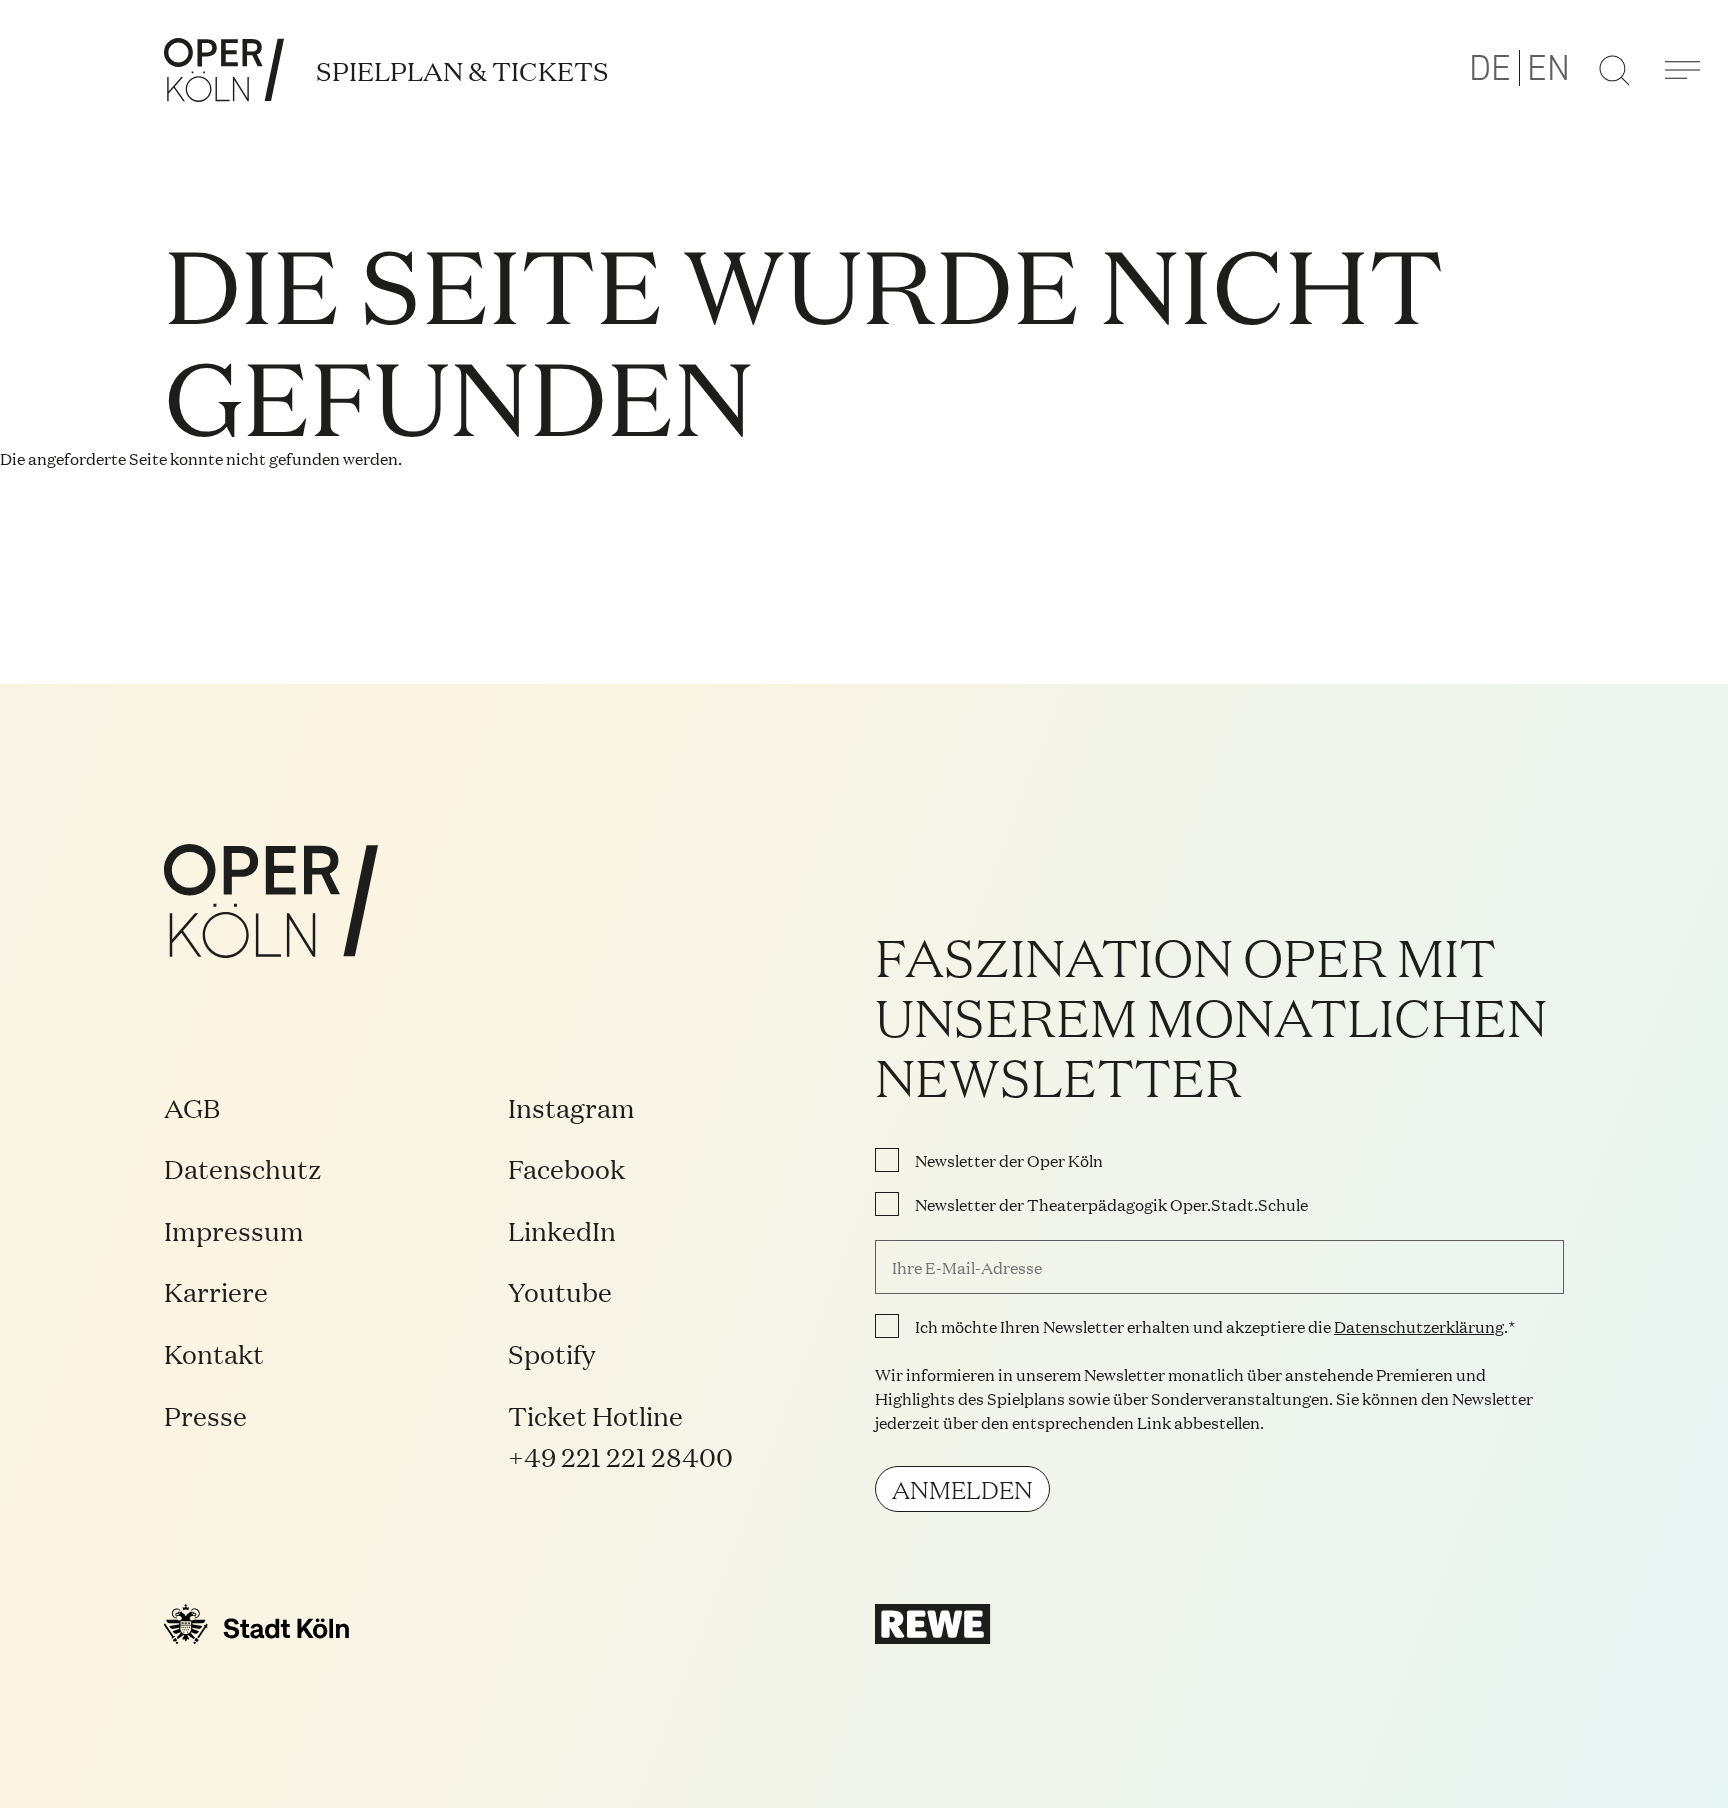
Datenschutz (243, 1167)
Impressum (234, 1229)
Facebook (566, 1167)
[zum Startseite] (224, 70)
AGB (192, 1106)
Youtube (560, 1290)
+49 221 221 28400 (620, 1455)
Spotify (551, 1352)
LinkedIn (562, 1229)
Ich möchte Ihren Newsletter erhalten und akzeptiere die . (1211, 1326)
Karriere (216, 1290)
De (1490, 69)
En (1548, 69)
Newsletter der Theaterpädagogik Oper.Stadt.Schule (1111, 1204)
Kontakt (214, 1352)
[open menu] (1682, 70)
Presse (205, 1414)
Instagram (571, 1106)
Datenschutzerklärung (1419, 1326)
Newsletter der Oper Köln (1009, 1160)
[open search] (1614, 70)
